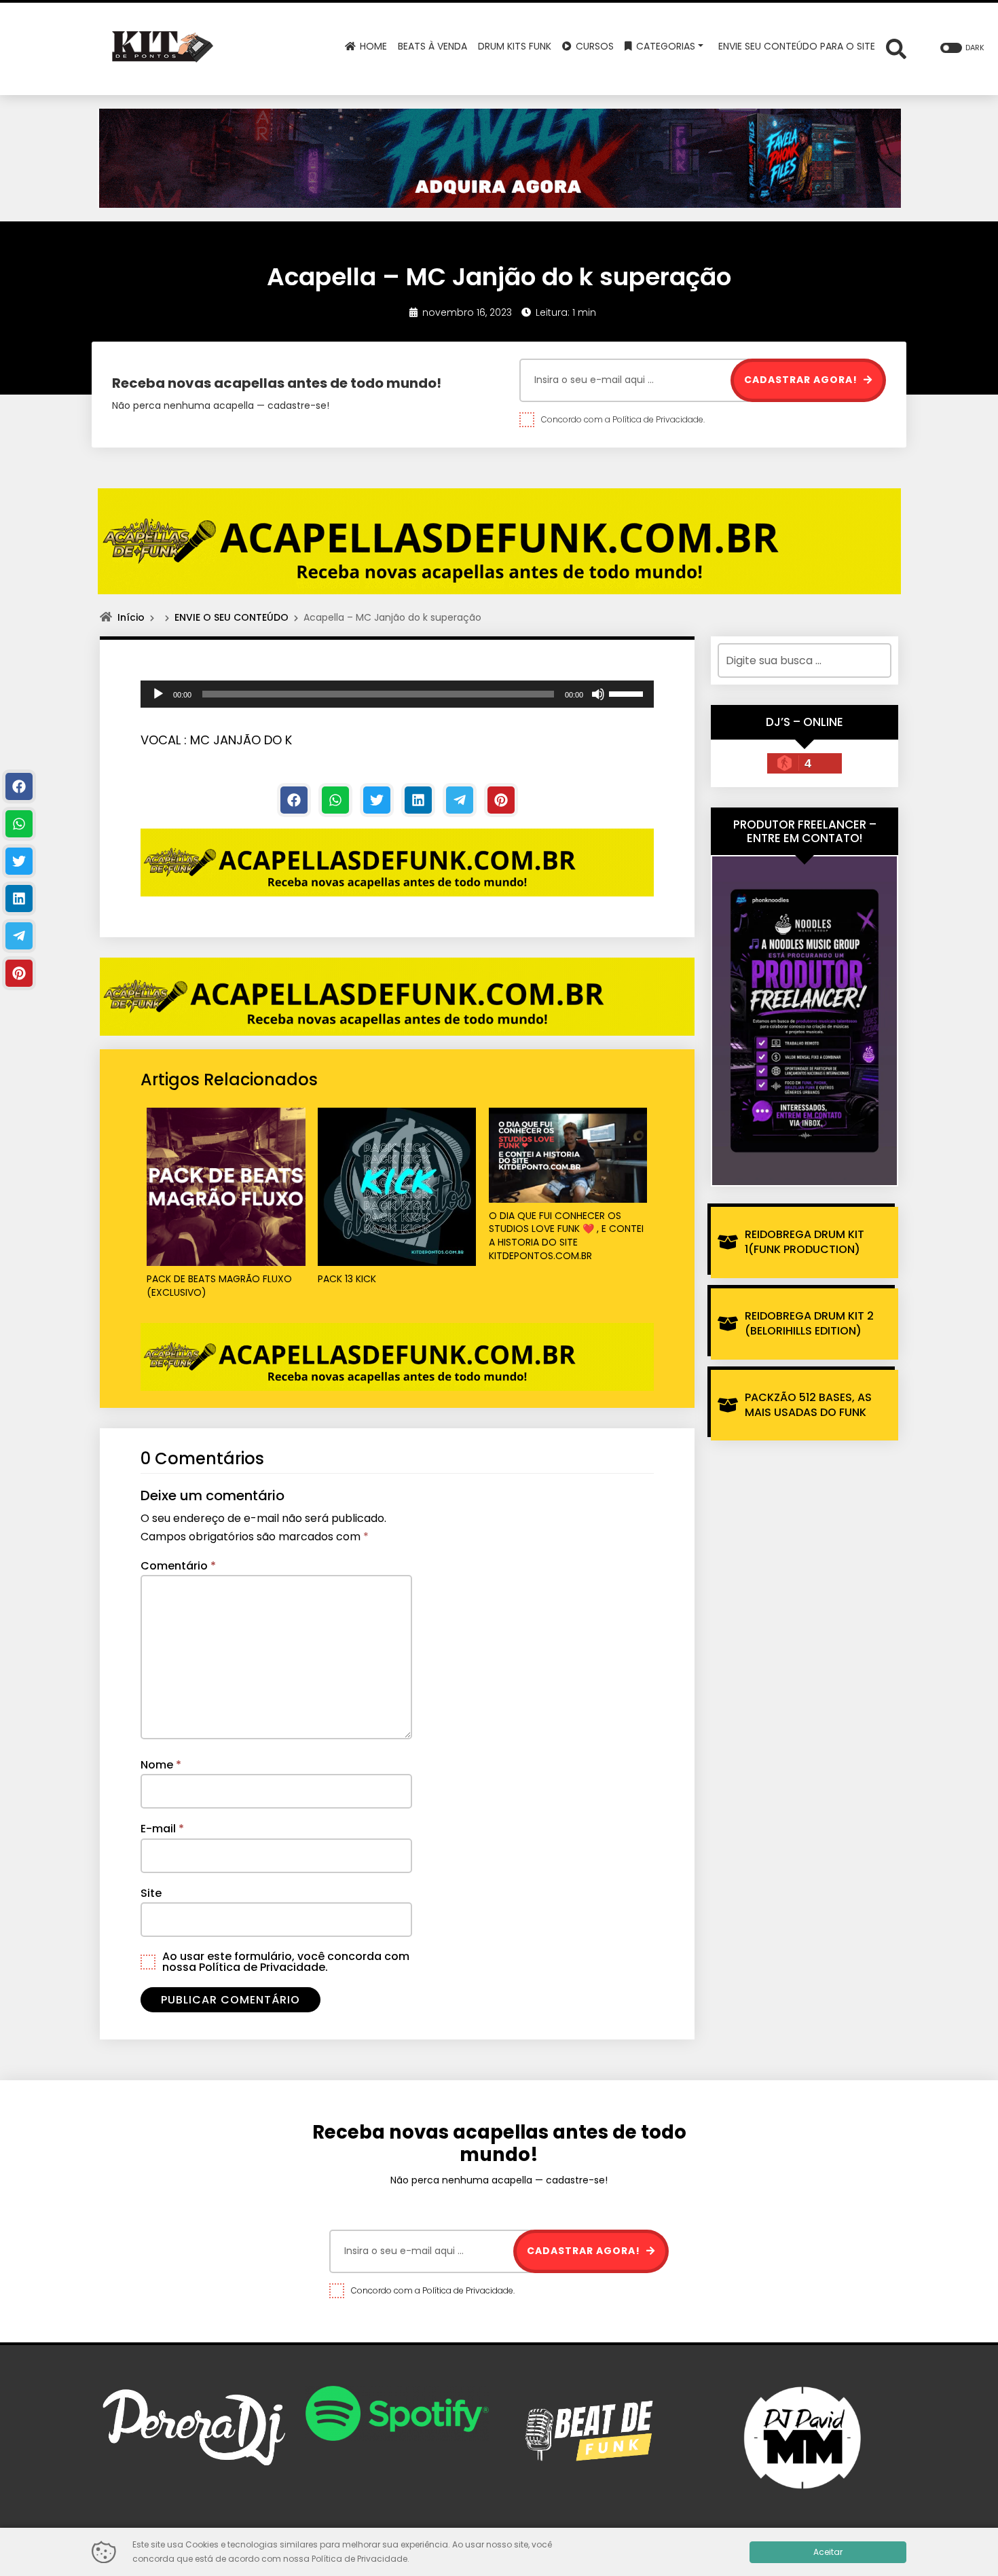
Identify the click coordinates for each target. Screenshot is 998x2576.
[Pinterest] (501, 800)
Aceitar (828, 2552)
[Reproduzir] (158, 694)
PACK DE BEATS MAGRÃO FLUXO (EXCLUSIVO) (219, 1286)
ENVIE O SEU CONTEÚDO (232, 617)
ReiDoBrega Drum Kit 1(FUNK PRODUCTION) (805, 1242)
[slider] (628, 693)
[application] (397, 694)
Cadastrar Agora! (802, 380)
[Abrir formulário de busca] (896, 48)
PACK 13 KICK (347, 1279)
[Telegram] (460, 800)
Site (151, 1893)
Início (131, 617)
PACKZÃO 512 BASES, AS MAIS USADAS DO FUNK (808, 1405)
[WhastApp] (335, 800)
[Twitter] (377, 800)
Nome (161, 1765)
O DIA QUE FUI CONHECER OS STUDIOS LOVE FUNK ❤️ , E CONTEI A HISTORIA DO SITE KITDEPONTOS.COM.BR (566, 1236)
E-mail (162, 1829)
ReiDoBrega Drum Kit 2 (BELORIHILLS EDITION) (809, 1323)
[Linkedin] (418, 800)
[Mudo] (598, 694)
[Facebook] (294, 800)
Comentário (178, 1566)
